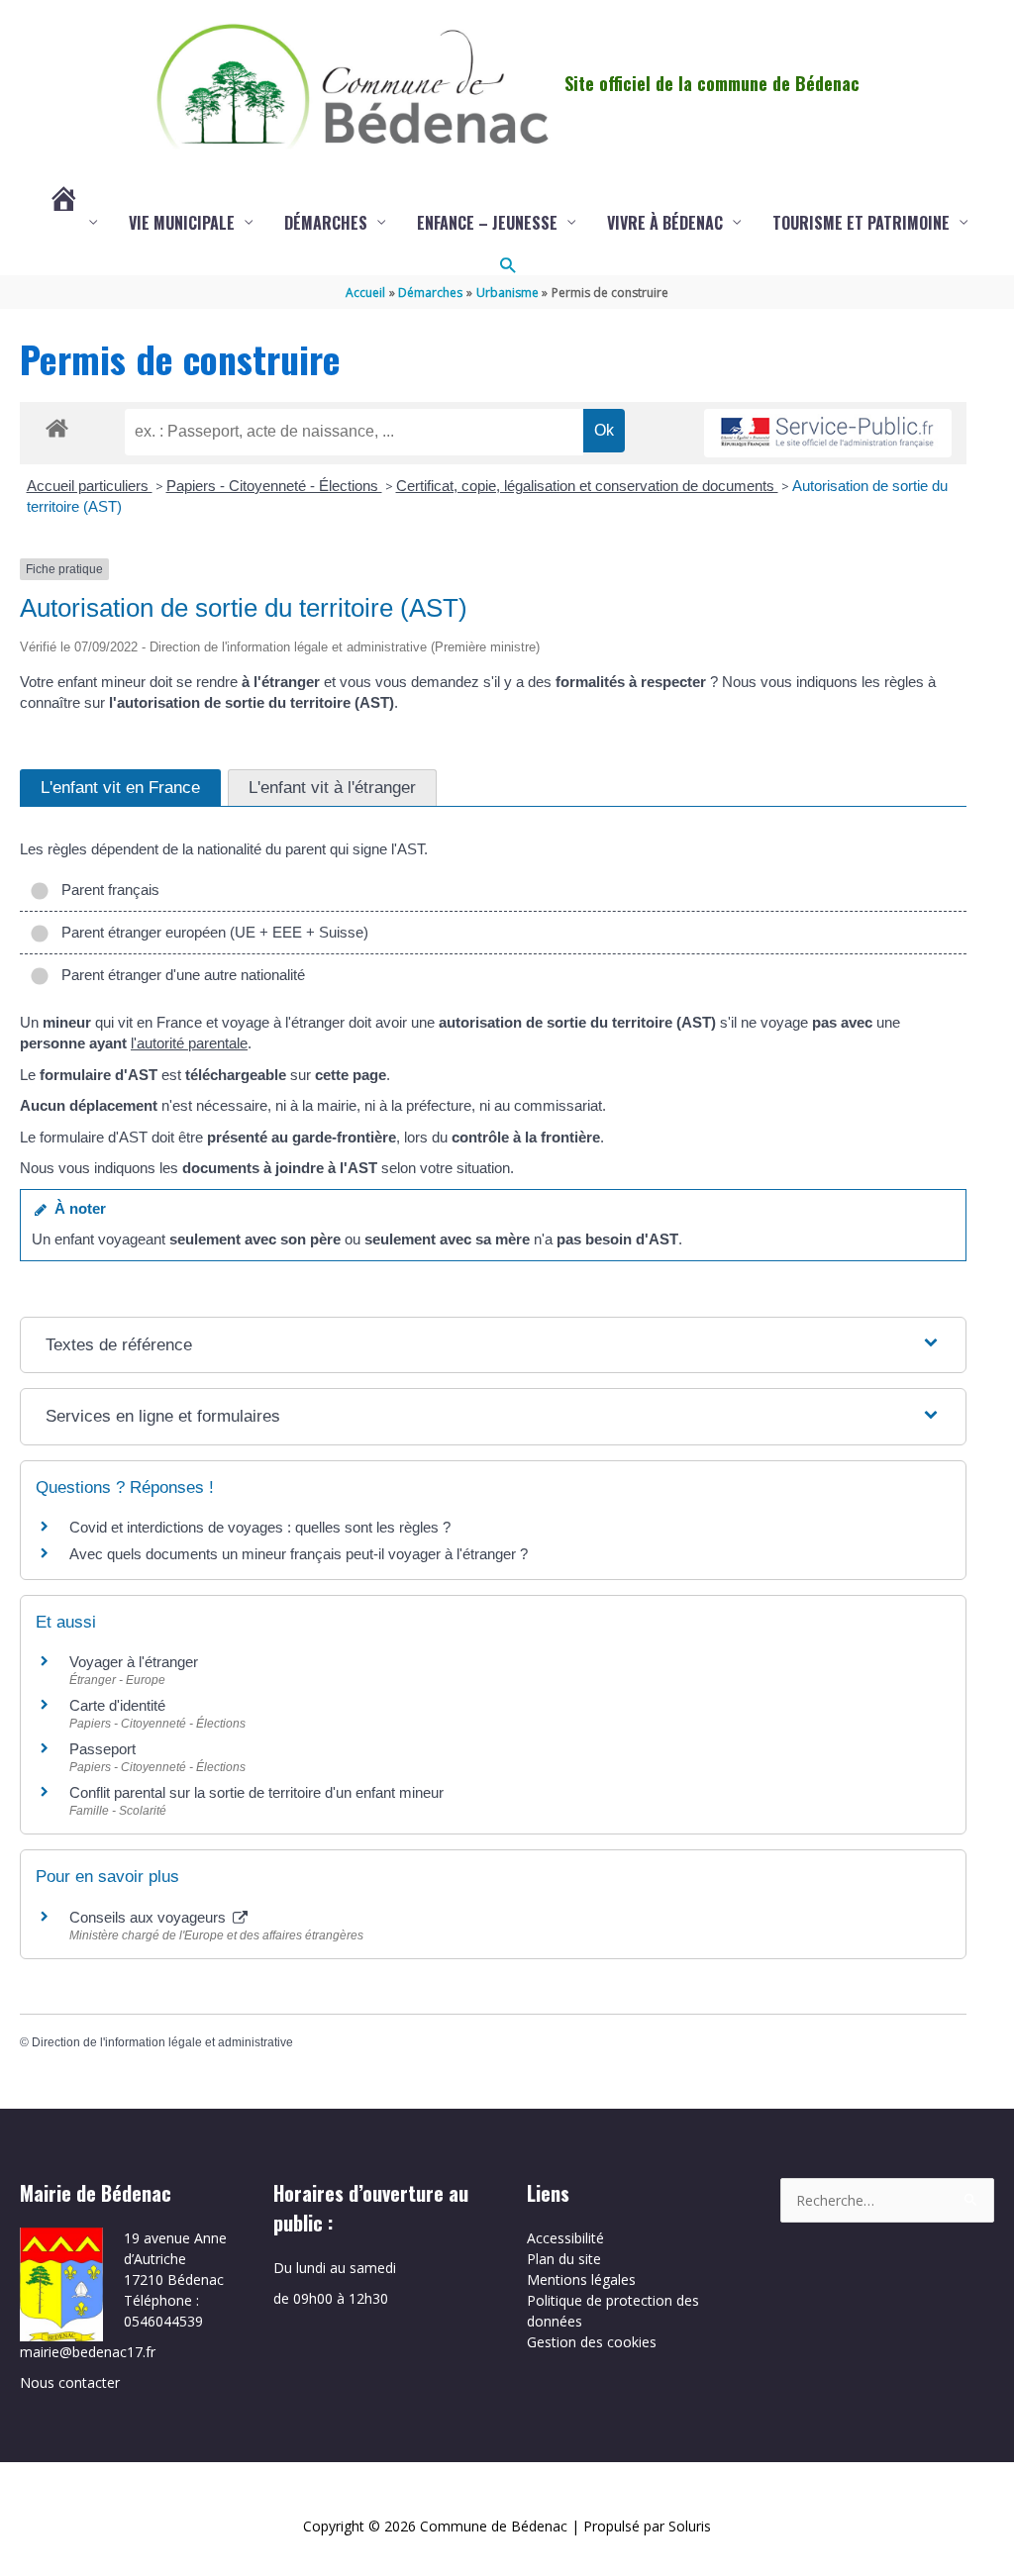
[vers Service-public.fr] (828, 433)
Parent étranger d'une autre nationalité (179, 975)
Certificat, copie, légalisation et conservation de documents (587, 486)
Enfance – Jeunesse (487, 223)
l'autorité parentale (189, 1043)
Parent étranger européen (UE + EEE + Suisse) (211, 932)
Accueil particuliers (90, 486)
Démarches (326, 223)
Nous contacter (70, 2382)
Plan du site (564, 2259)
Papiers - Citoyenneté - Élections (274, 486)
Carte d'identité (117, 1705)
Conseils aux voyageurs (150, 1917)
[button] (507, 265)
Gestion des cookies (592, 2342)
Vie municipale (182, 223)
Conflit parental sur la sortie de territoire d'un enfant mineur (256, 1792)
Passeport (102, 1749)
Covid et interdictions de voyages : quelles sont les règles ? (260, 1527)
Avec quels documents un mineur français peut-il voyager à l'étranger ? (299, 1554)
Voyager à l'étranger (134, 1662)
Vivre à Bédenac (665, 223)
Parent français (106, 890)
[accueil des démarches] (57, 425)
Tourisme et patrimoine (861, 223)
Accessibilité (565, 2238)
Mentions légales (581, 2279)
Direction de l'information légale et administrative (162, 2042)
